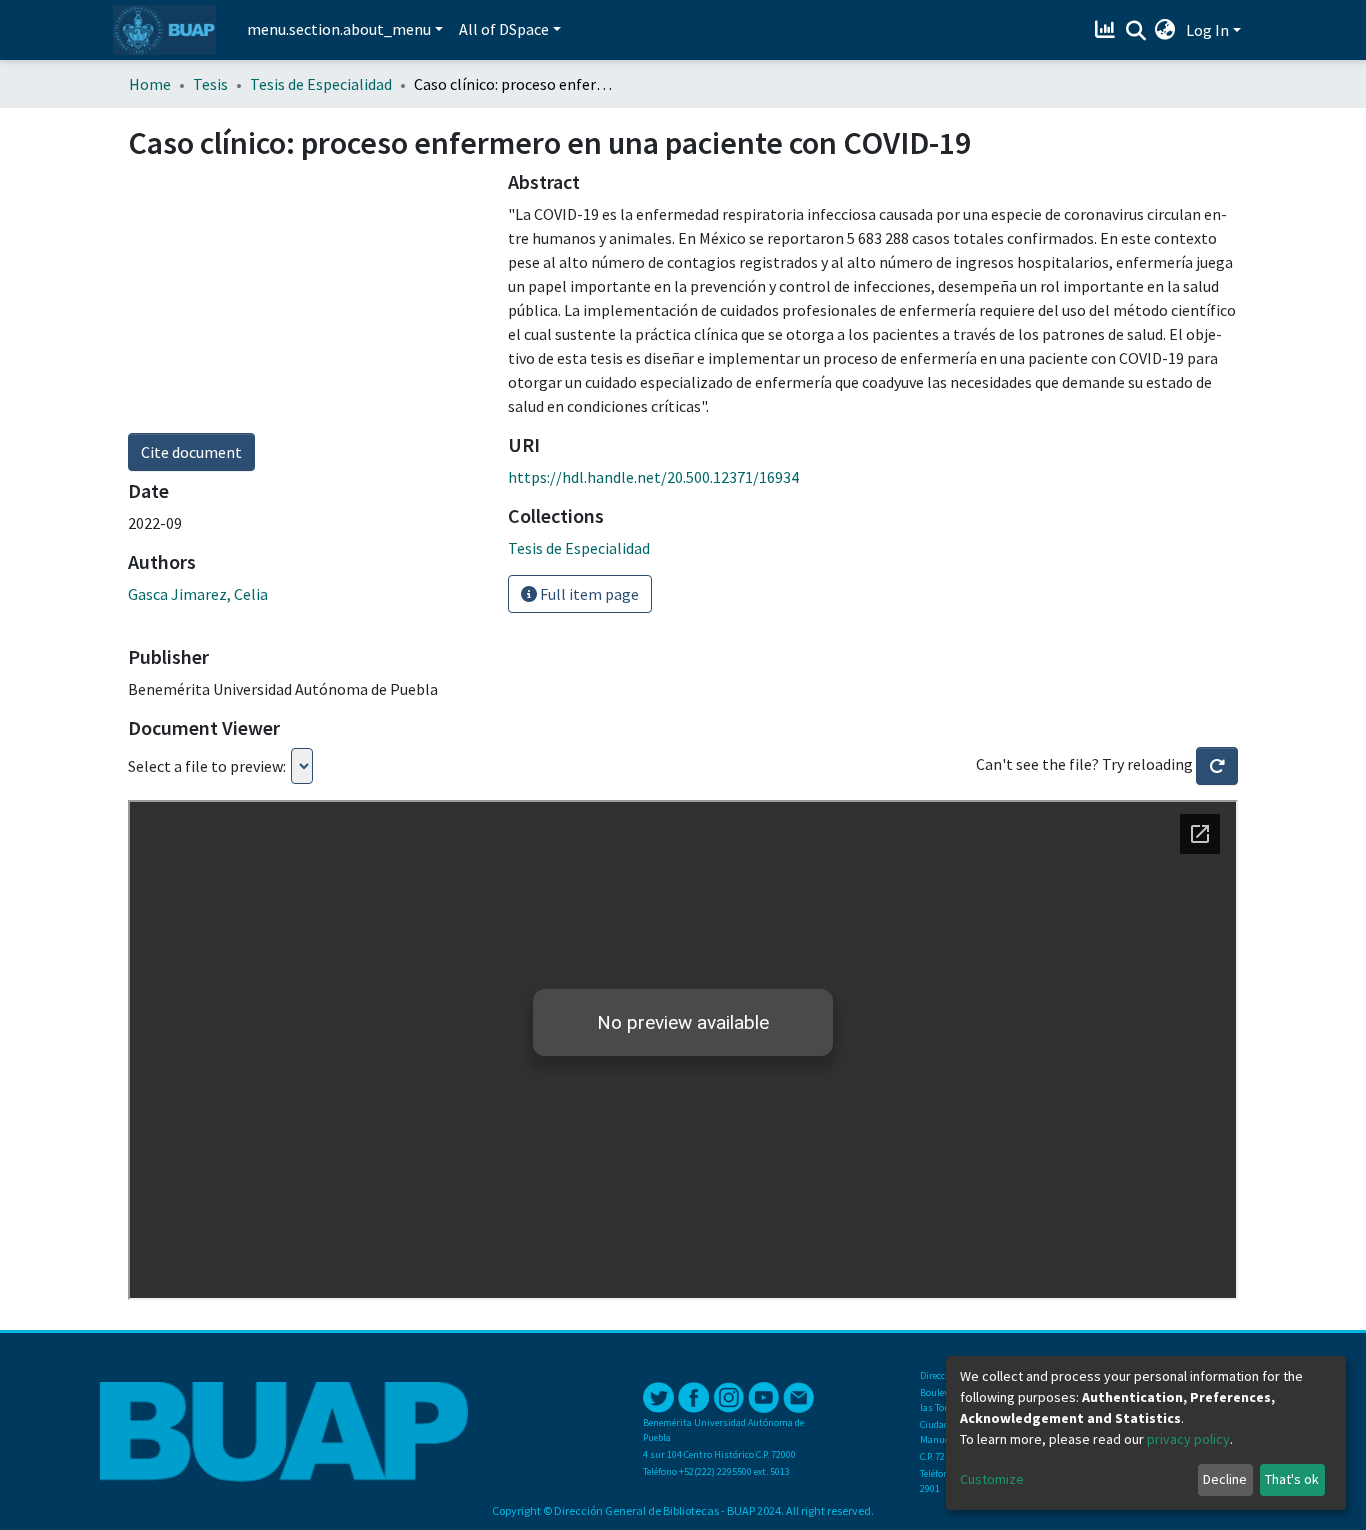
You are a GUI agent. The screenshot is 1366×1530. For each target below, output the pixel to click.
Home (150, 84)
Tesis (210, 84)
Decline (1225, 1479)
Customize (992, 1479)
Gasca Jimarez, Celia (198, 594)
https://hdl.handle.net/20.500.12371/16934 (653, 477)
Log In (1207, 30)
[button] (1165, 30)
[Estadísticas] (1107, 30)
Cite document (191, 452)
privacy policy (1188, 1439)
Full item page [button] (588, 594)
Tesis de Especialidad (321, 84)
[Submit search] (1135, 31)
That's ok (1292, 1479)
